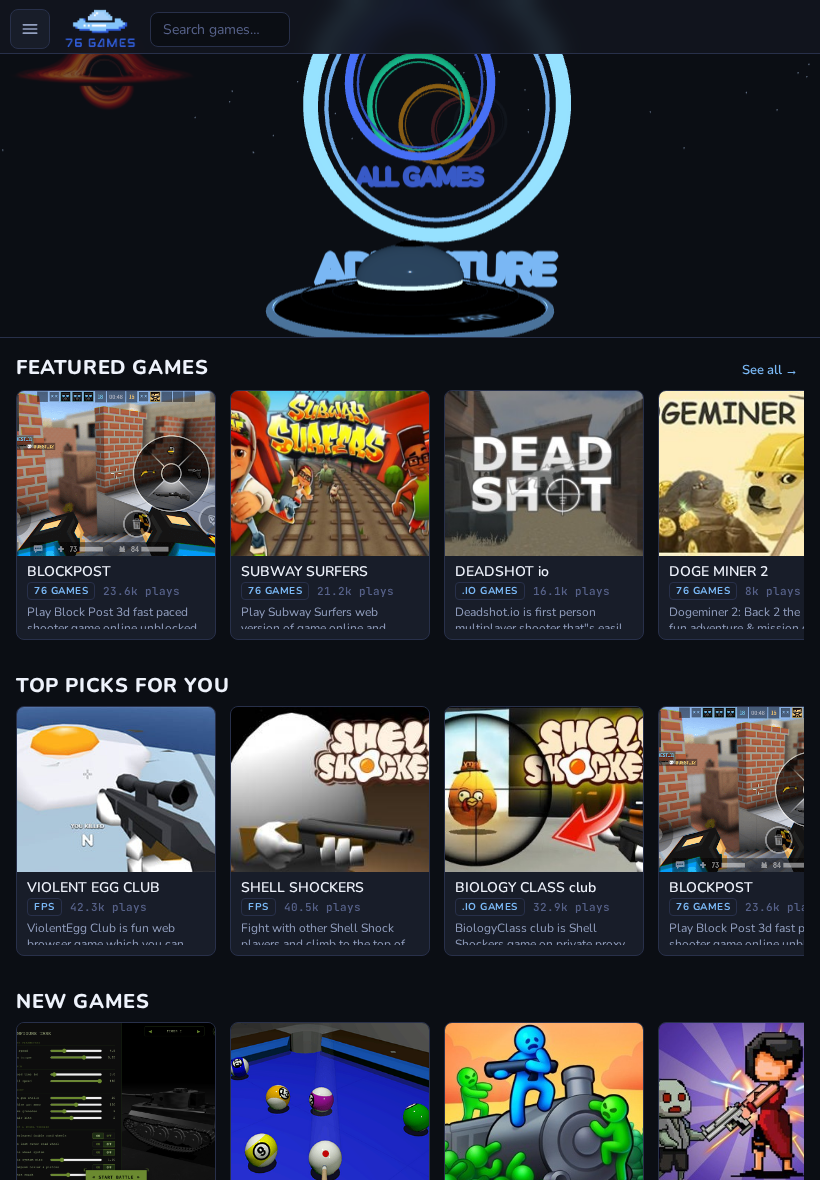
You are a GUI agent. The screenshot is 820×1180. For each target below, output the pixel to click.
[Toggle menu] (30, 29)
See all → (770, 370)
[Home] (100, 29)
